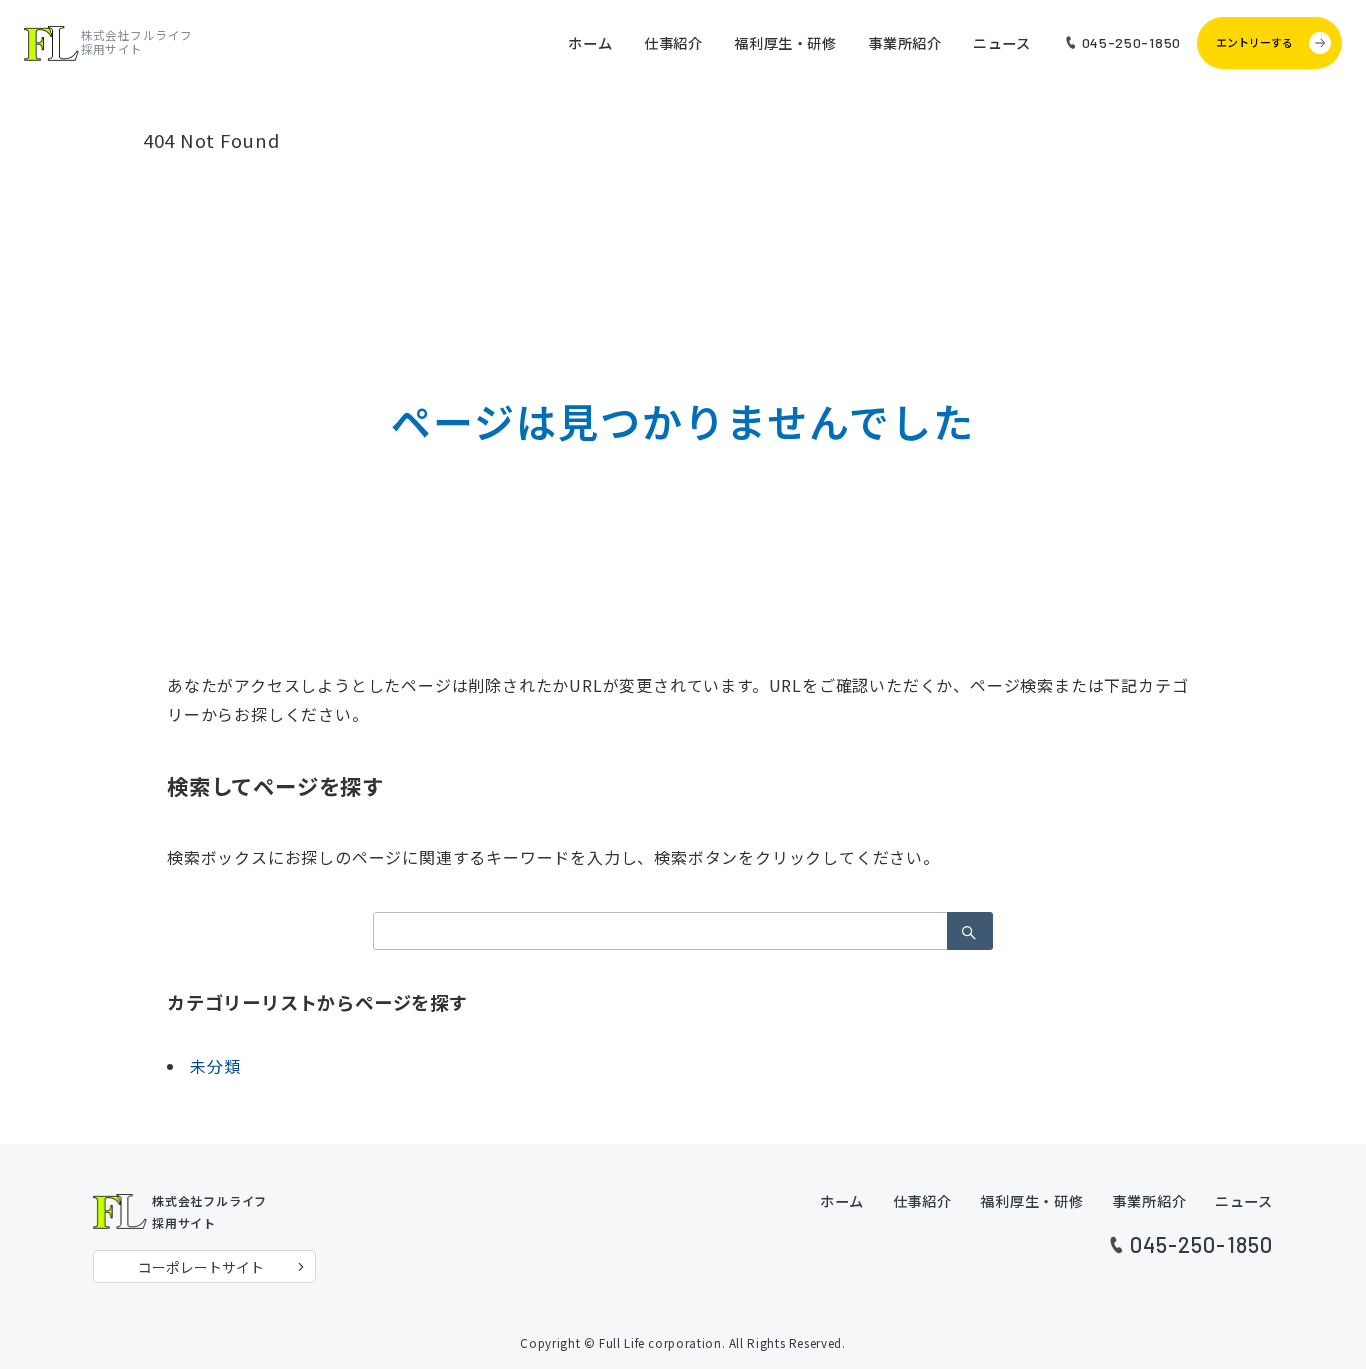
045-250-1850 (1201, 1244)
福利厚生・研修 (1032, 1201)
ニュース (1244, 1201)
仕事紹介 (922, 1201)
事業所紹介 (1149, 1201)
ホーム (842, 1201)
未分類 (215, 1066)
